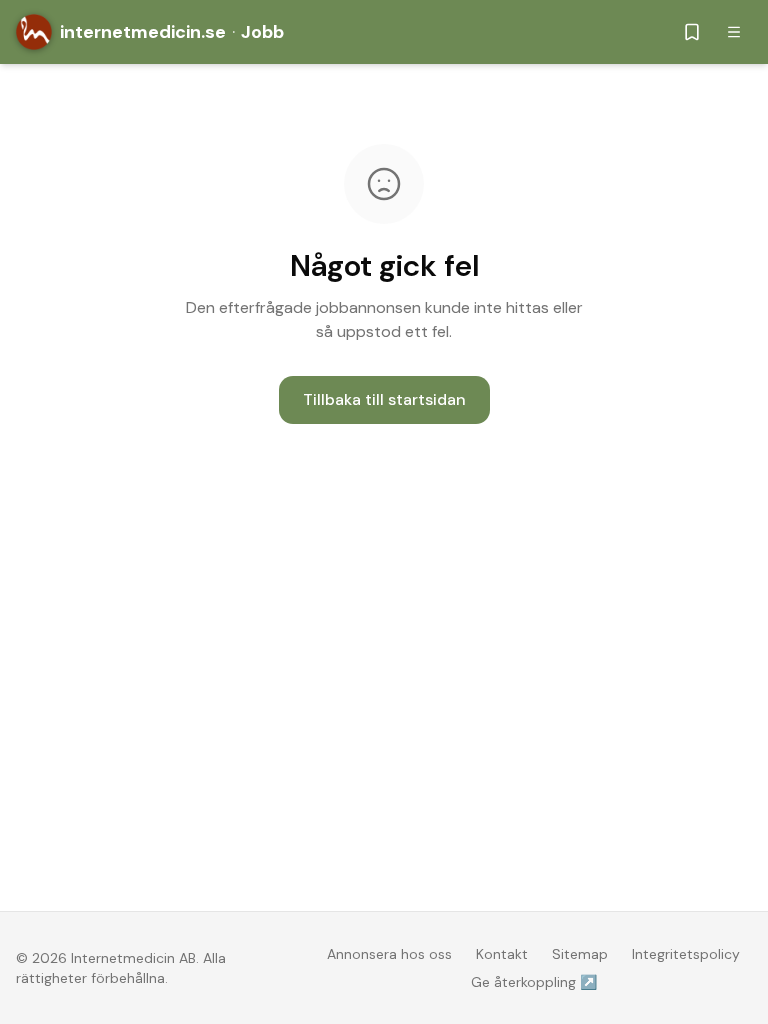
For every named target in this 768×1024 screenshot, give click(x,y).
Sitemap (580, 954)
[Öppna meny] (734, 32)
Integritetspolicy (686, 954)
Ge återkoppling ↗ (534, 982)
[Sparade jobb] (692, 32)
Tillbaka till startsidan (384, 399)
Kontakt (502, 954)
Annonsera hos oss (389, 954)
